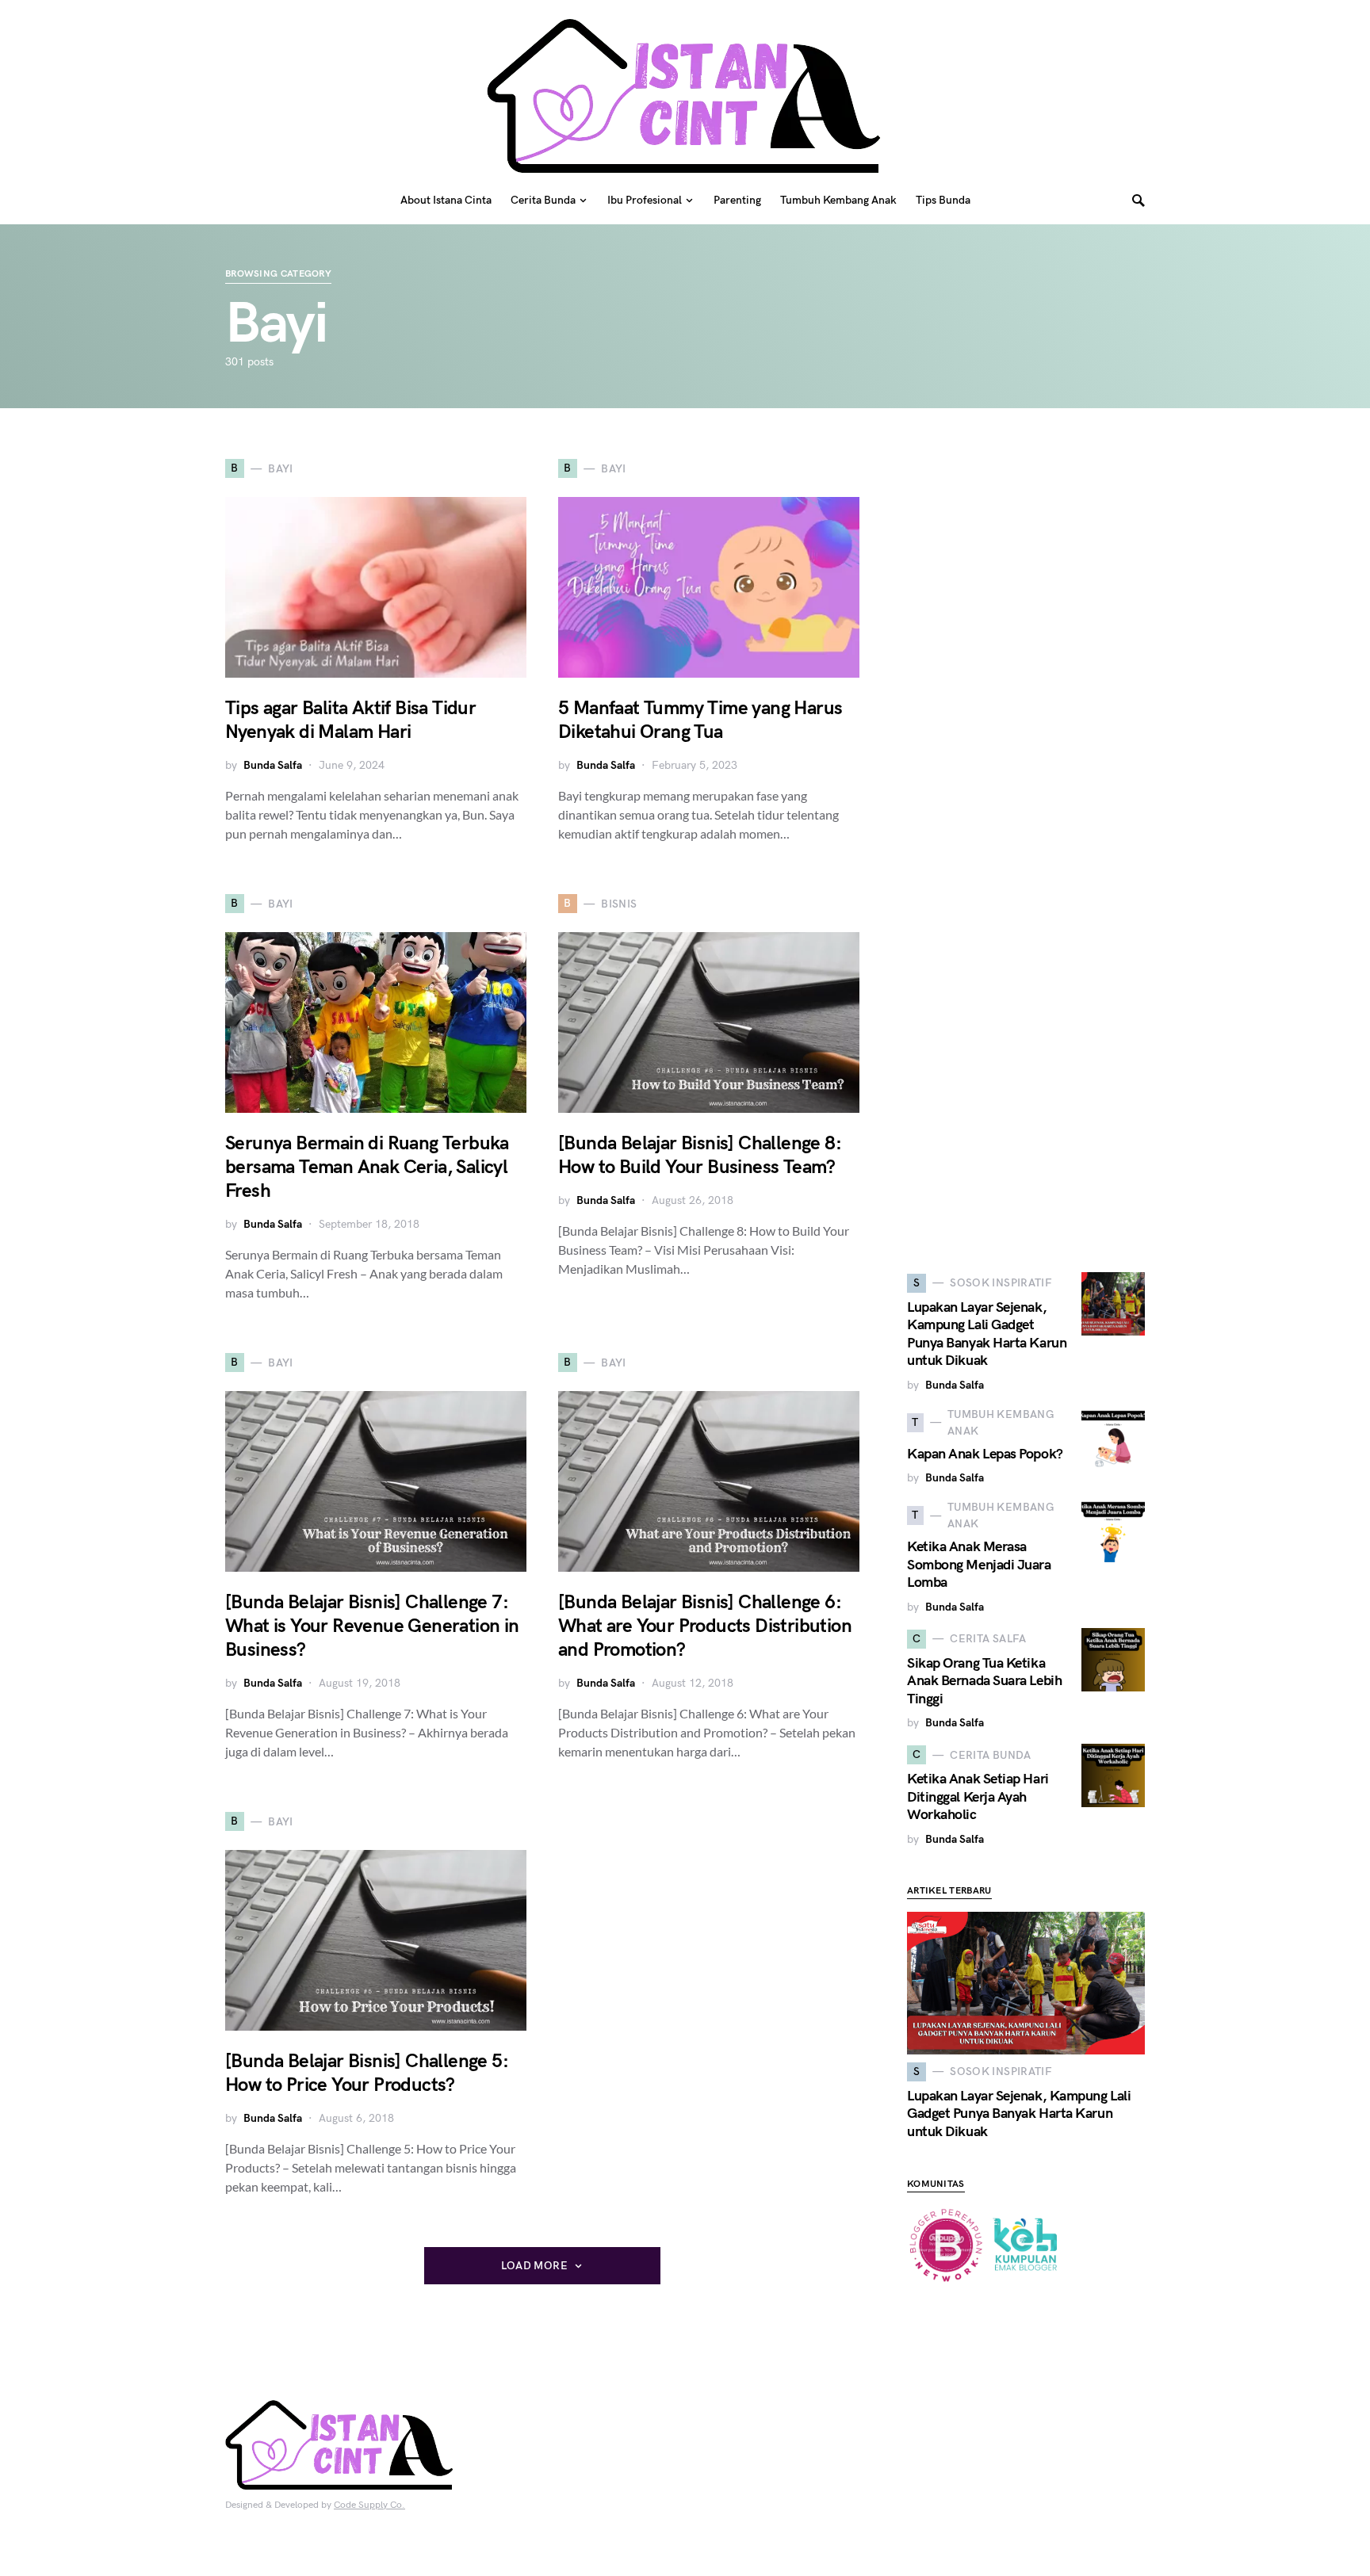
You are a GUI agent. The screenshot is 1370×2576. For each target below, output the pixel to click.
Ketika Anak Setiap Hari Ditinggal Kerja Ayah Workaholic (978, 1797)
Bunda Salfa (273, 765)
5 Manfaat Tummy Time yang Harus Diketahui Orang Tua (700, 720)
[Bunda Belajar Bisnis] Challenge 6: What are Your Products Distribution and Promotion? (705, 1626)
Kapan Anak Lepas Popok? (985, 1454)
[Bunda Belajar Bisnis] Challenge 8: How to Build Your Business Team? (700, 1155)
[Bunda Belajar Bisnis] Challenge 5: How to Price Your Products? (367, 2073)
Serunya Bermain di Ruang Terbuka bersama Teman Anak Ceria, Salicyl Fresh (367, 1167)
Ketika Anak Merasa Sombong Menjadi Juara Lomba (979, 1565)
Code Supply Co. (369, 2505)
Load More (534, 2266)
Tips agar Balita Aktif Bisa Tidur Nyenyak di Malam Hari (350, 720)
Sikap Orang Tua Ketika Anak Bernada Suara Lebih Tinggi (984, 1681)
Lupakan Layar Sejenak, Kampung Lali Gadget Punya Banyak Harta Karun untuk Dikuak (987, 1334)
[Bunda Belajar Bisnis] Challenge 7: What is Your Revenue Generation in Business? (372, 1626)
